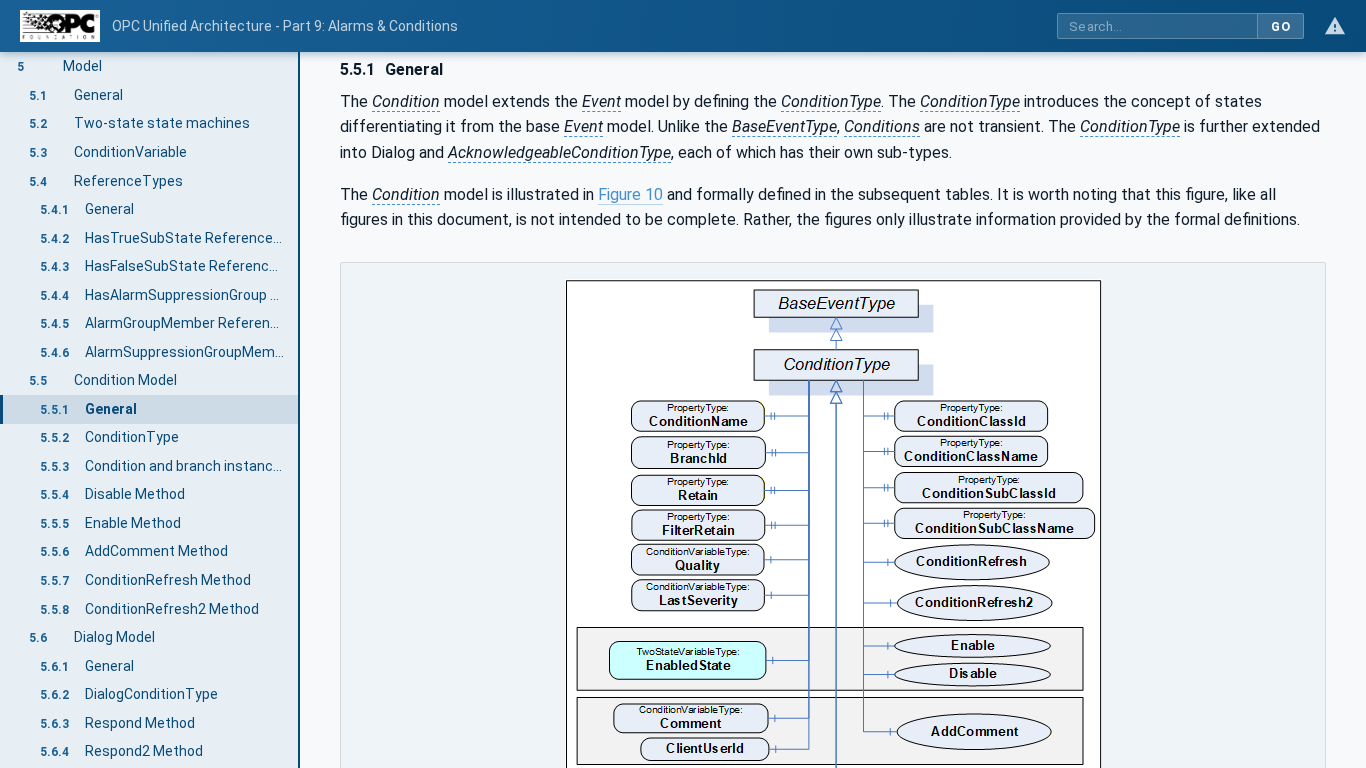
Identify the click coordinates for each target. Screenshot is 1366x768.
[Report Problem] (1335, 26)
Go (1280, 26)
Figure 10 (630, 194)
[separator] (300, 410)
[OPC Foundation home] (60, 26)
